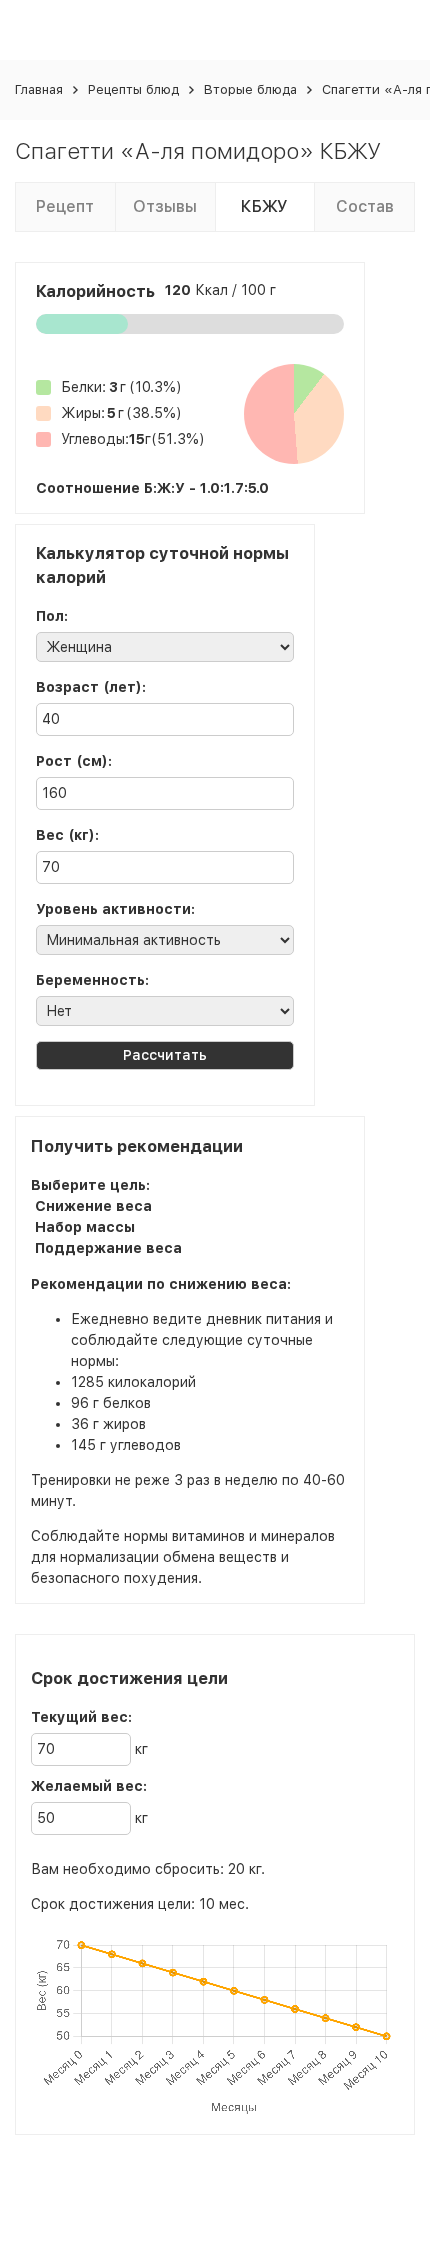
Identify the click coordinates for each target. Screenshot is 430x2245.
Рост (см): (74, 761)
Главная (39, 89)
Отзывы (165, 206)
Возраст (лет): (91, 687)
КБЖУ (264, 206)
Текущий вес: (81, 1717)
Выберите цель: (90, 1185)
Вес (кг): (67, 835)
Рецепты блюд (133, 89)
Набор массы (85, 1227)
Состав (365, 206)
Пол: (52, 616)
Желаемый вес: (89, 1786)
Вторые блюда (250, 89)
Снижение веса (93, 1206)
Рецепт (65, 206)
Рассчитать (165, 1055)
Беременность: (92, 980)
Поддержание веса (108, 1248)
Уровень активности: (115, 909)
